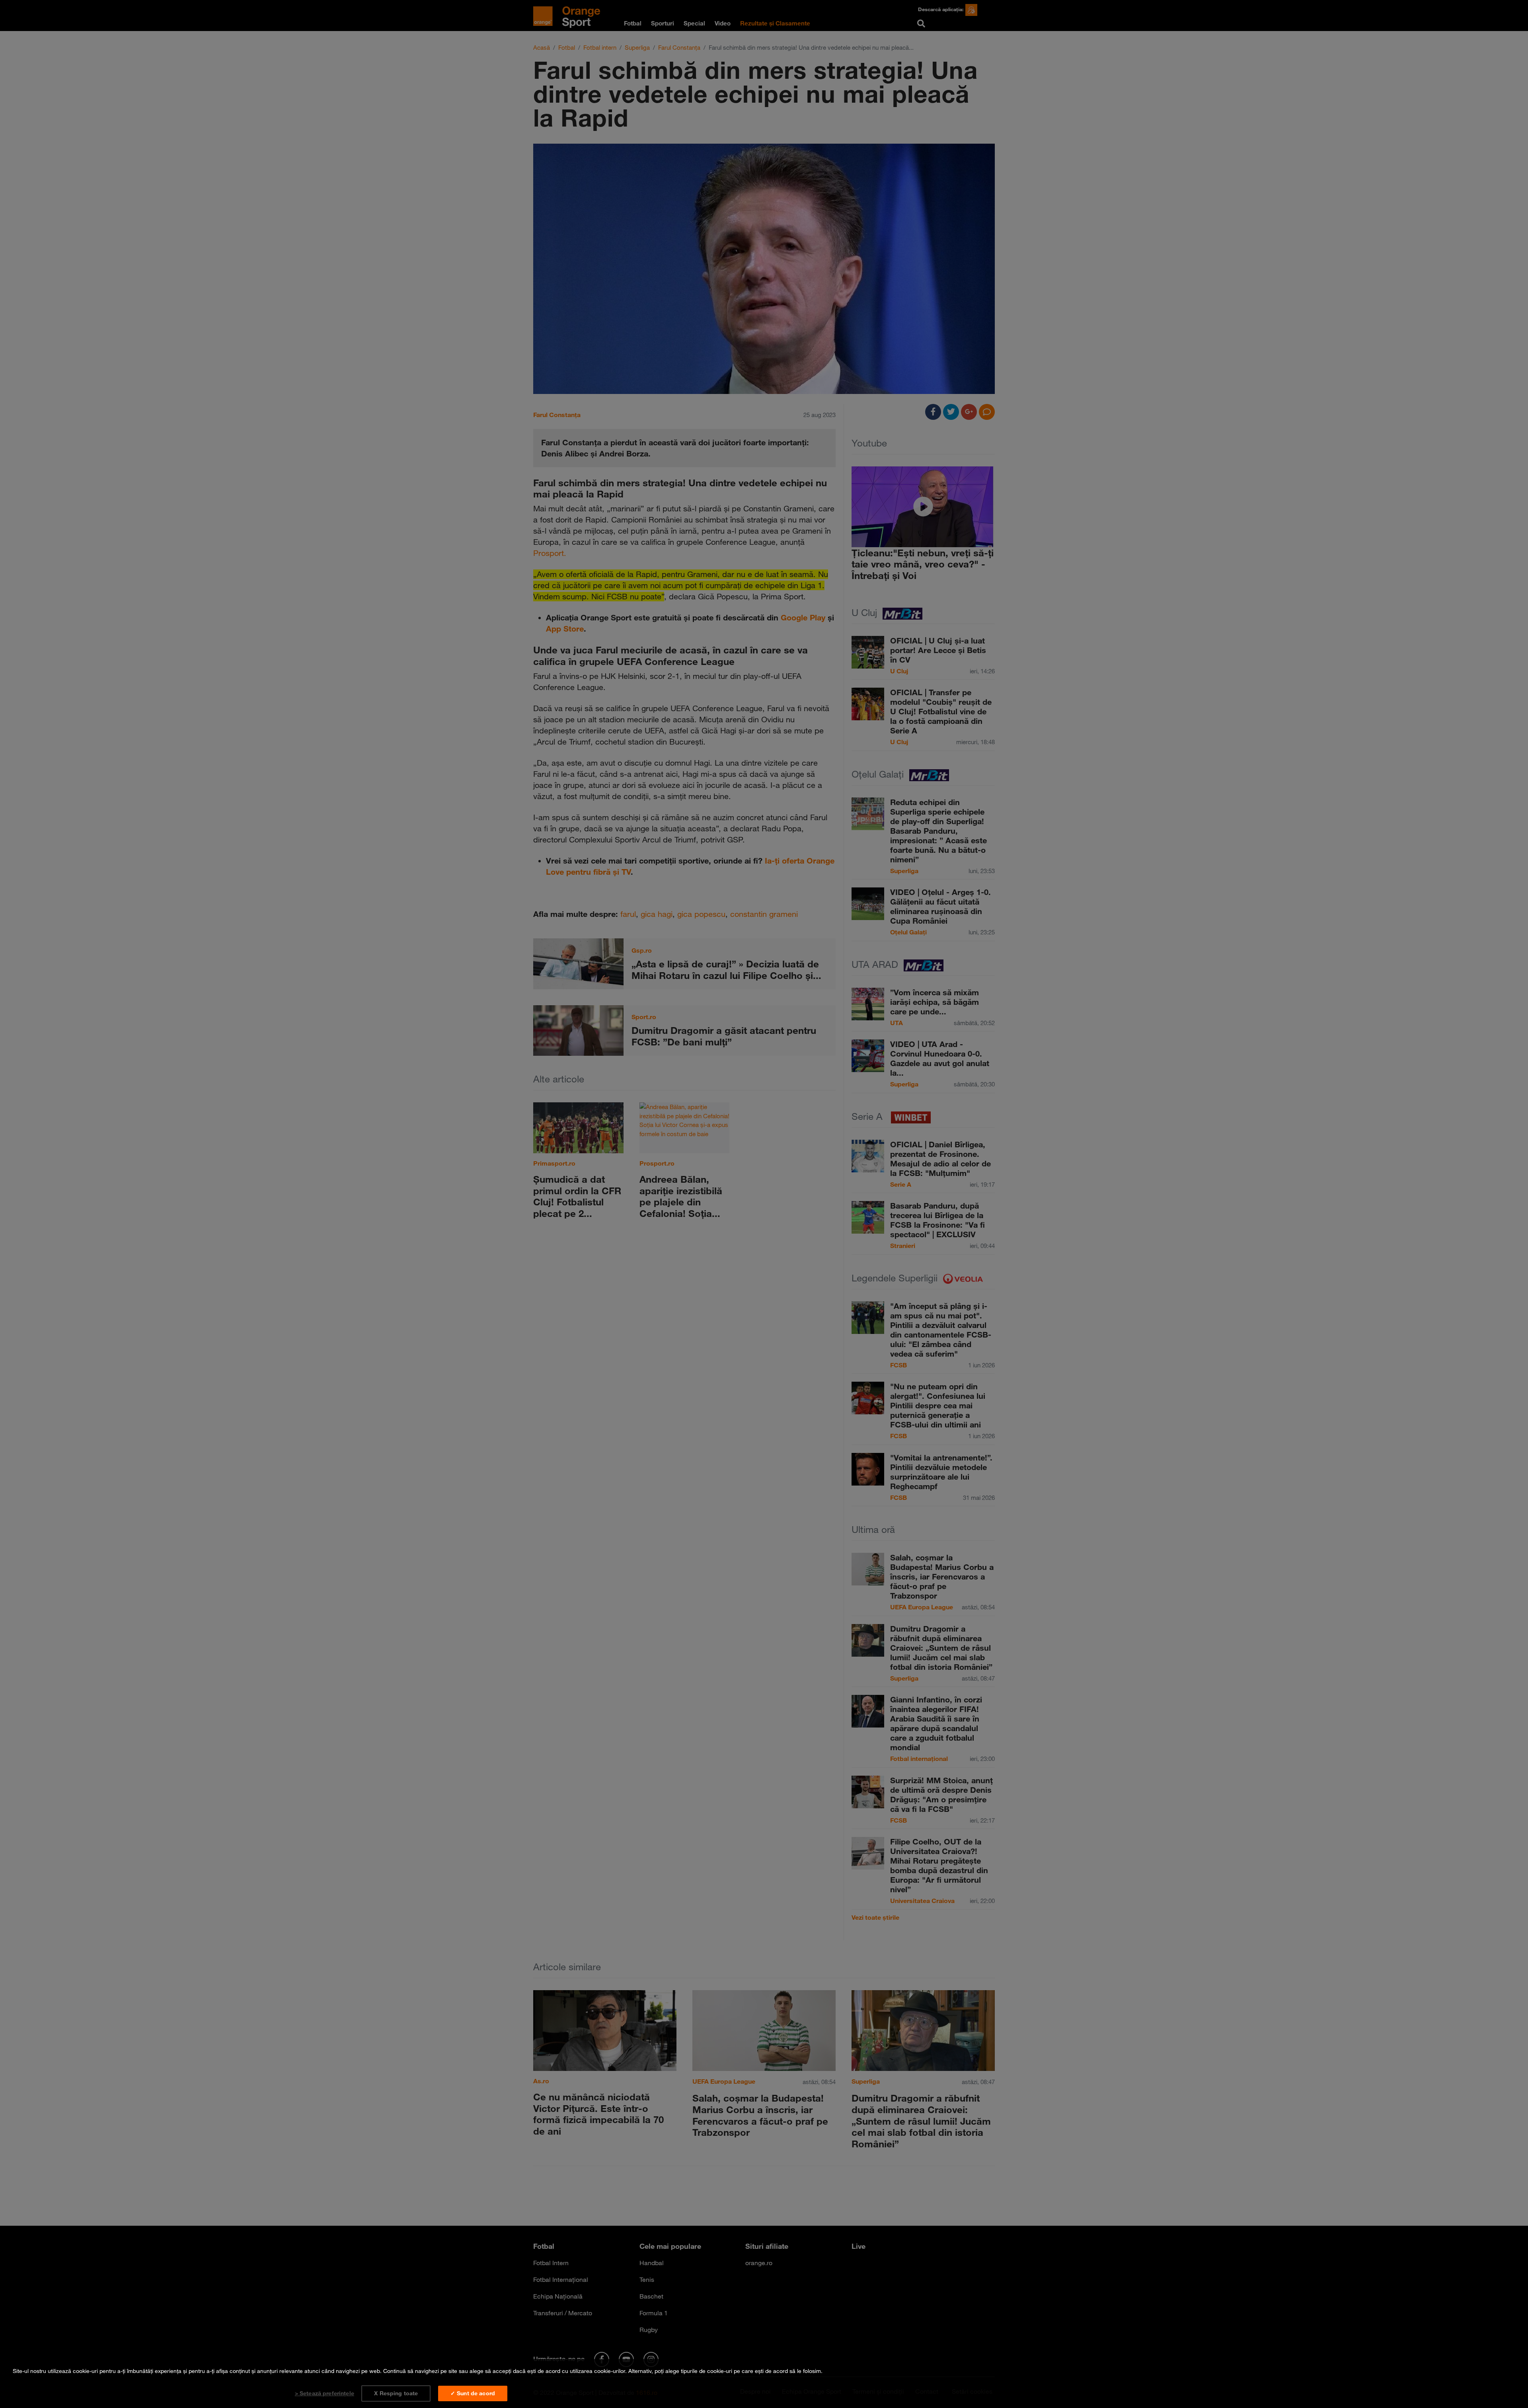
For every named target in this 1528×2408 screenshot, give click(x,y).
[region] (764, 2384)
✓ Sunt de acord (473, 2393)
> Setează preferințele (325, 2393)
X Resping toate (396, 2393)
